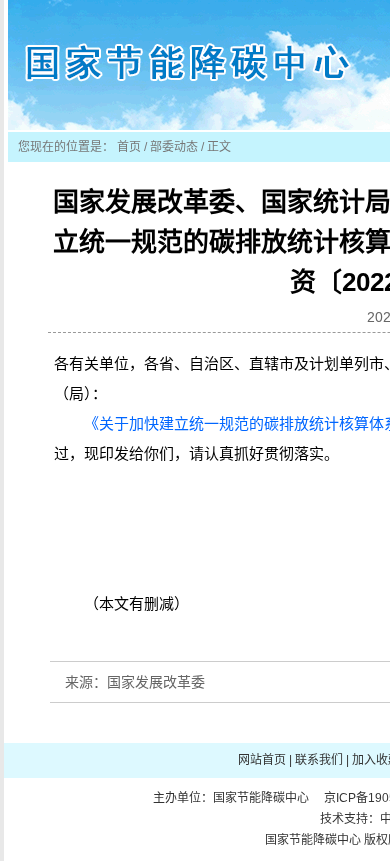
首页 (129, 147)
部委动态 (174, 147)
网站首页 (262, 760)
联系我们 (319, 760)
